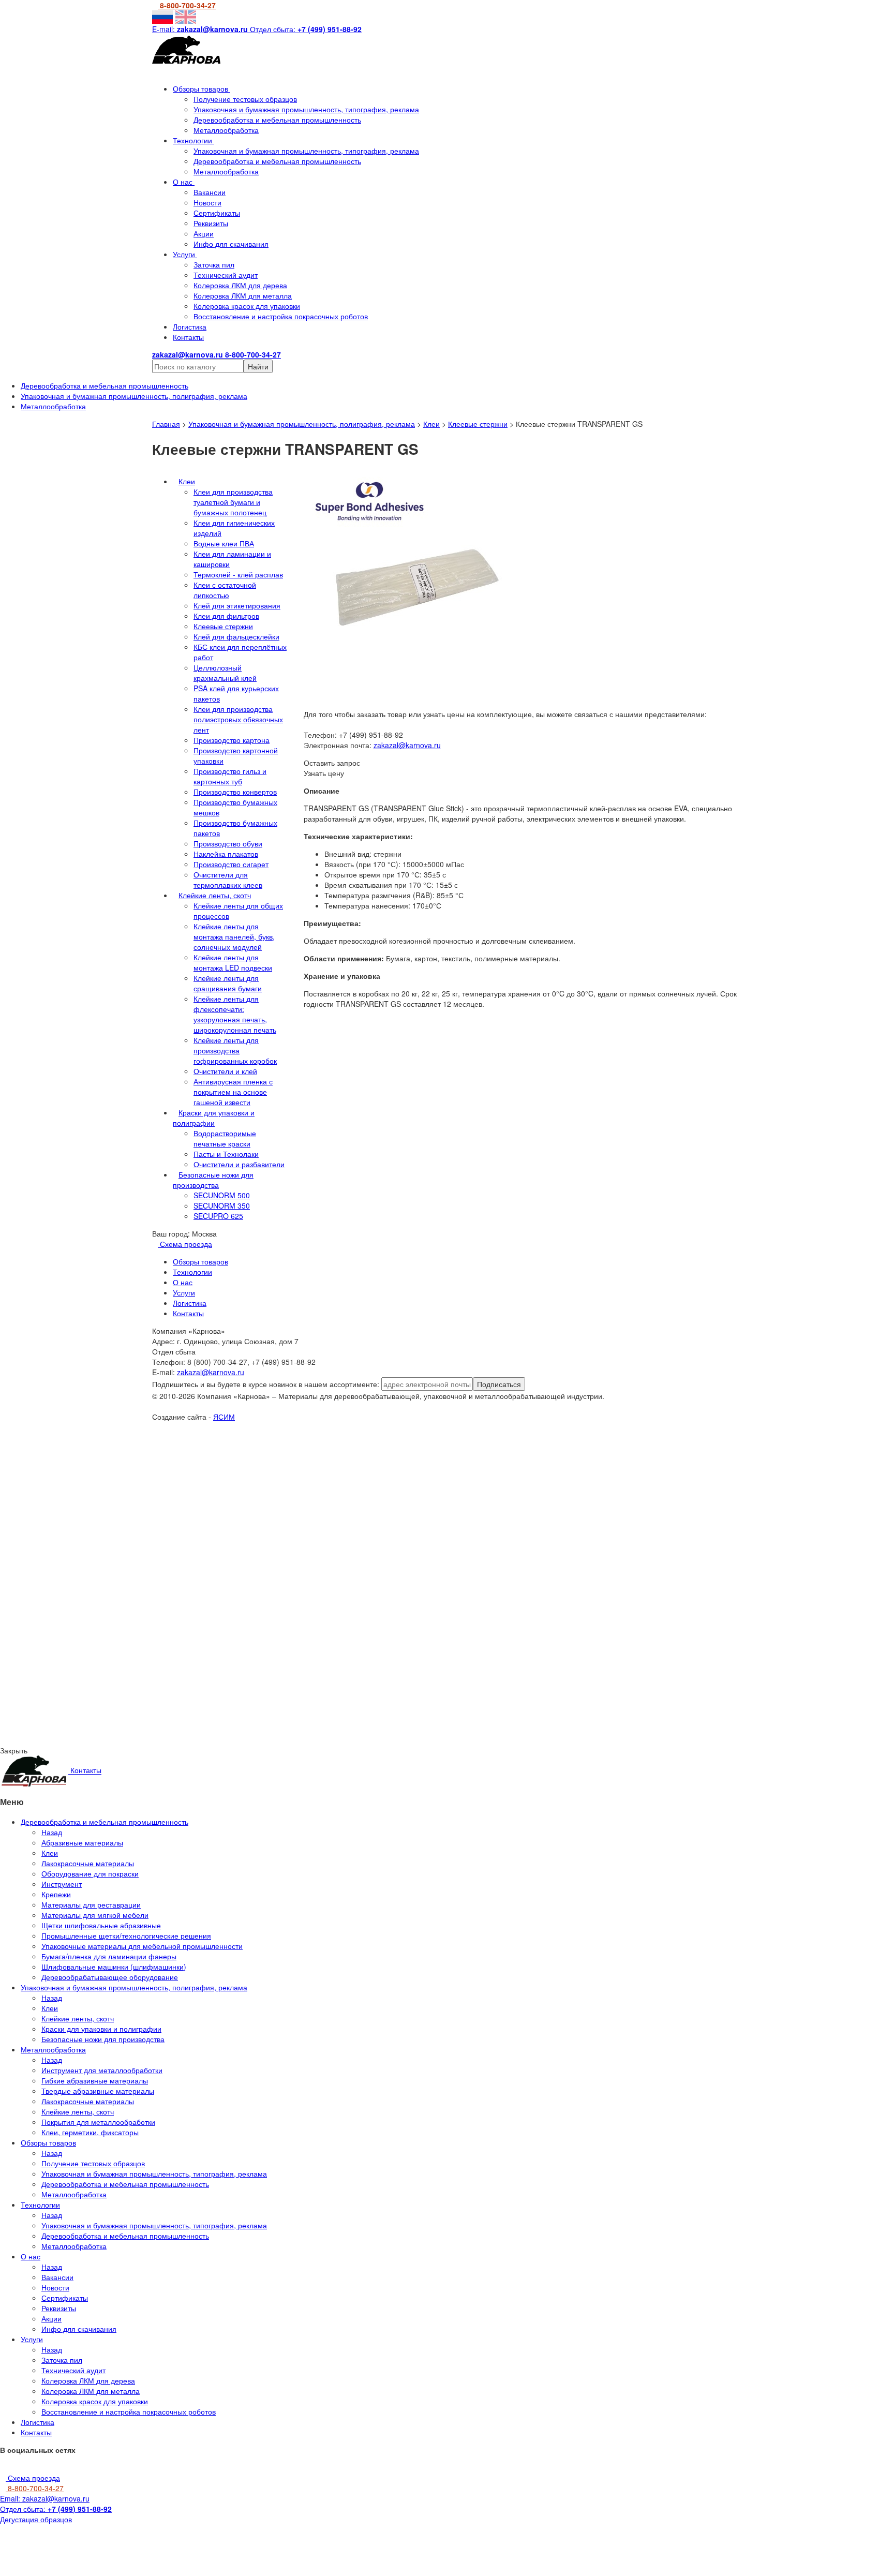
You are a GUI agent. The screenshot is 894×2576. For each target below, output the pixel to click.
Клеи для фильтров (226, 616)
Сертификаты (217, 213)
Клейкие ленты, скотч (215, 895)
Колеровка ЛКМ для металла (243, 295)
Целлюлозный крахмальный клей (225, 673)
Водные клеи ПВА (224, 543)
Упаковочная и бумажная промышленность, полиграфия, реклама (302, 424)
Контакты (188, 337)
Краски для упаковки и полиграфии (214, 1118)
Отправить (113, 1514)
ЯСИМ (224, 1417)
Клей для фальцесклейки (236, 636)
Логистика (190, 326)
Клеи (431, 424)
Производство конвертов (235, 792)
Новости (207, 202)
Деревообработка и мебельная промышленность (277, 120)
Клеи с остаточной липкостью (225, 590)
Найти (258, 366)
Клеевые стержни (478, 424)
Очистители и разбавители (239, 1164)
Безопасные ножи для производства (213, 1180)
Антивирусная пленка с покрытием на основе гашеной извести (233, 1092)
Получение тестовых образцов (245, 99)
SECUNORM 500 (222, 1195)
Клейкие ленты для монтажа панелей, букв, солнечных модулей (234, 936)
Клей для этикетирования (237, 605)
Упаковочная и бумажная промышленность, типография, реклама (306, 109)
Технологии (193, 140)
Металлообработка (226, 130)
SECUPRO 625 (218, 1216)
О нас (184, 182)
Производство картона (232, 740)
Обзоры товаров (202, 88)
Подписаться (499, 1384)
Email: (45, 2498)
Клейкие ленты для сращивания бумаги (228, 983)
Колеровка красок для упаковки (247, 306)
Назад (52, 1832)
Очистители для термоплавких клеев (228, 880)
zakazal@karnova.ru (407, 745)
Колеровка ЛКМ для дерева (240, 285)
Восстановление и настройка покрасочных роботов (281, 316)
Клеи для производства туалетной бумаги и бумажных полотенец (233, 502)
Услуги (185, 254)
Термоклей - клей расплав (238, 574)
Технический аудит (226, 275)
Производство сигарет (231, 864)
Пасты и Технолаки (226, 1154)
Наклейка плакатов (226, 854)
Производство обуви (228, 843)
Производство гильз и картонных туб (230, 776)
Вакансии (210, 192)
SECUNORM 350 (222, 1205)
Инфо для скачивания (231, 244)
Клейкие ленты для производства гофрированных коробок (235, 1050)
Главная (166, 424)
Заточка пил (214, 264)
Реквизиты (211, 223)
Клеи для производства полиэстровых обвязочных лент (238, 719)
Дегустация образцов (36, 2519)
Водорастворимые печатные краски (225, 1138)
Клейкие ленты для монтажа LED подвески (233, 962)
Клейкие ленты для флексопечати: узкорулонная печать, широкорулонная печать (235, 1014)
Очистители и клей (225, 1071)
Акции (204, 233)
